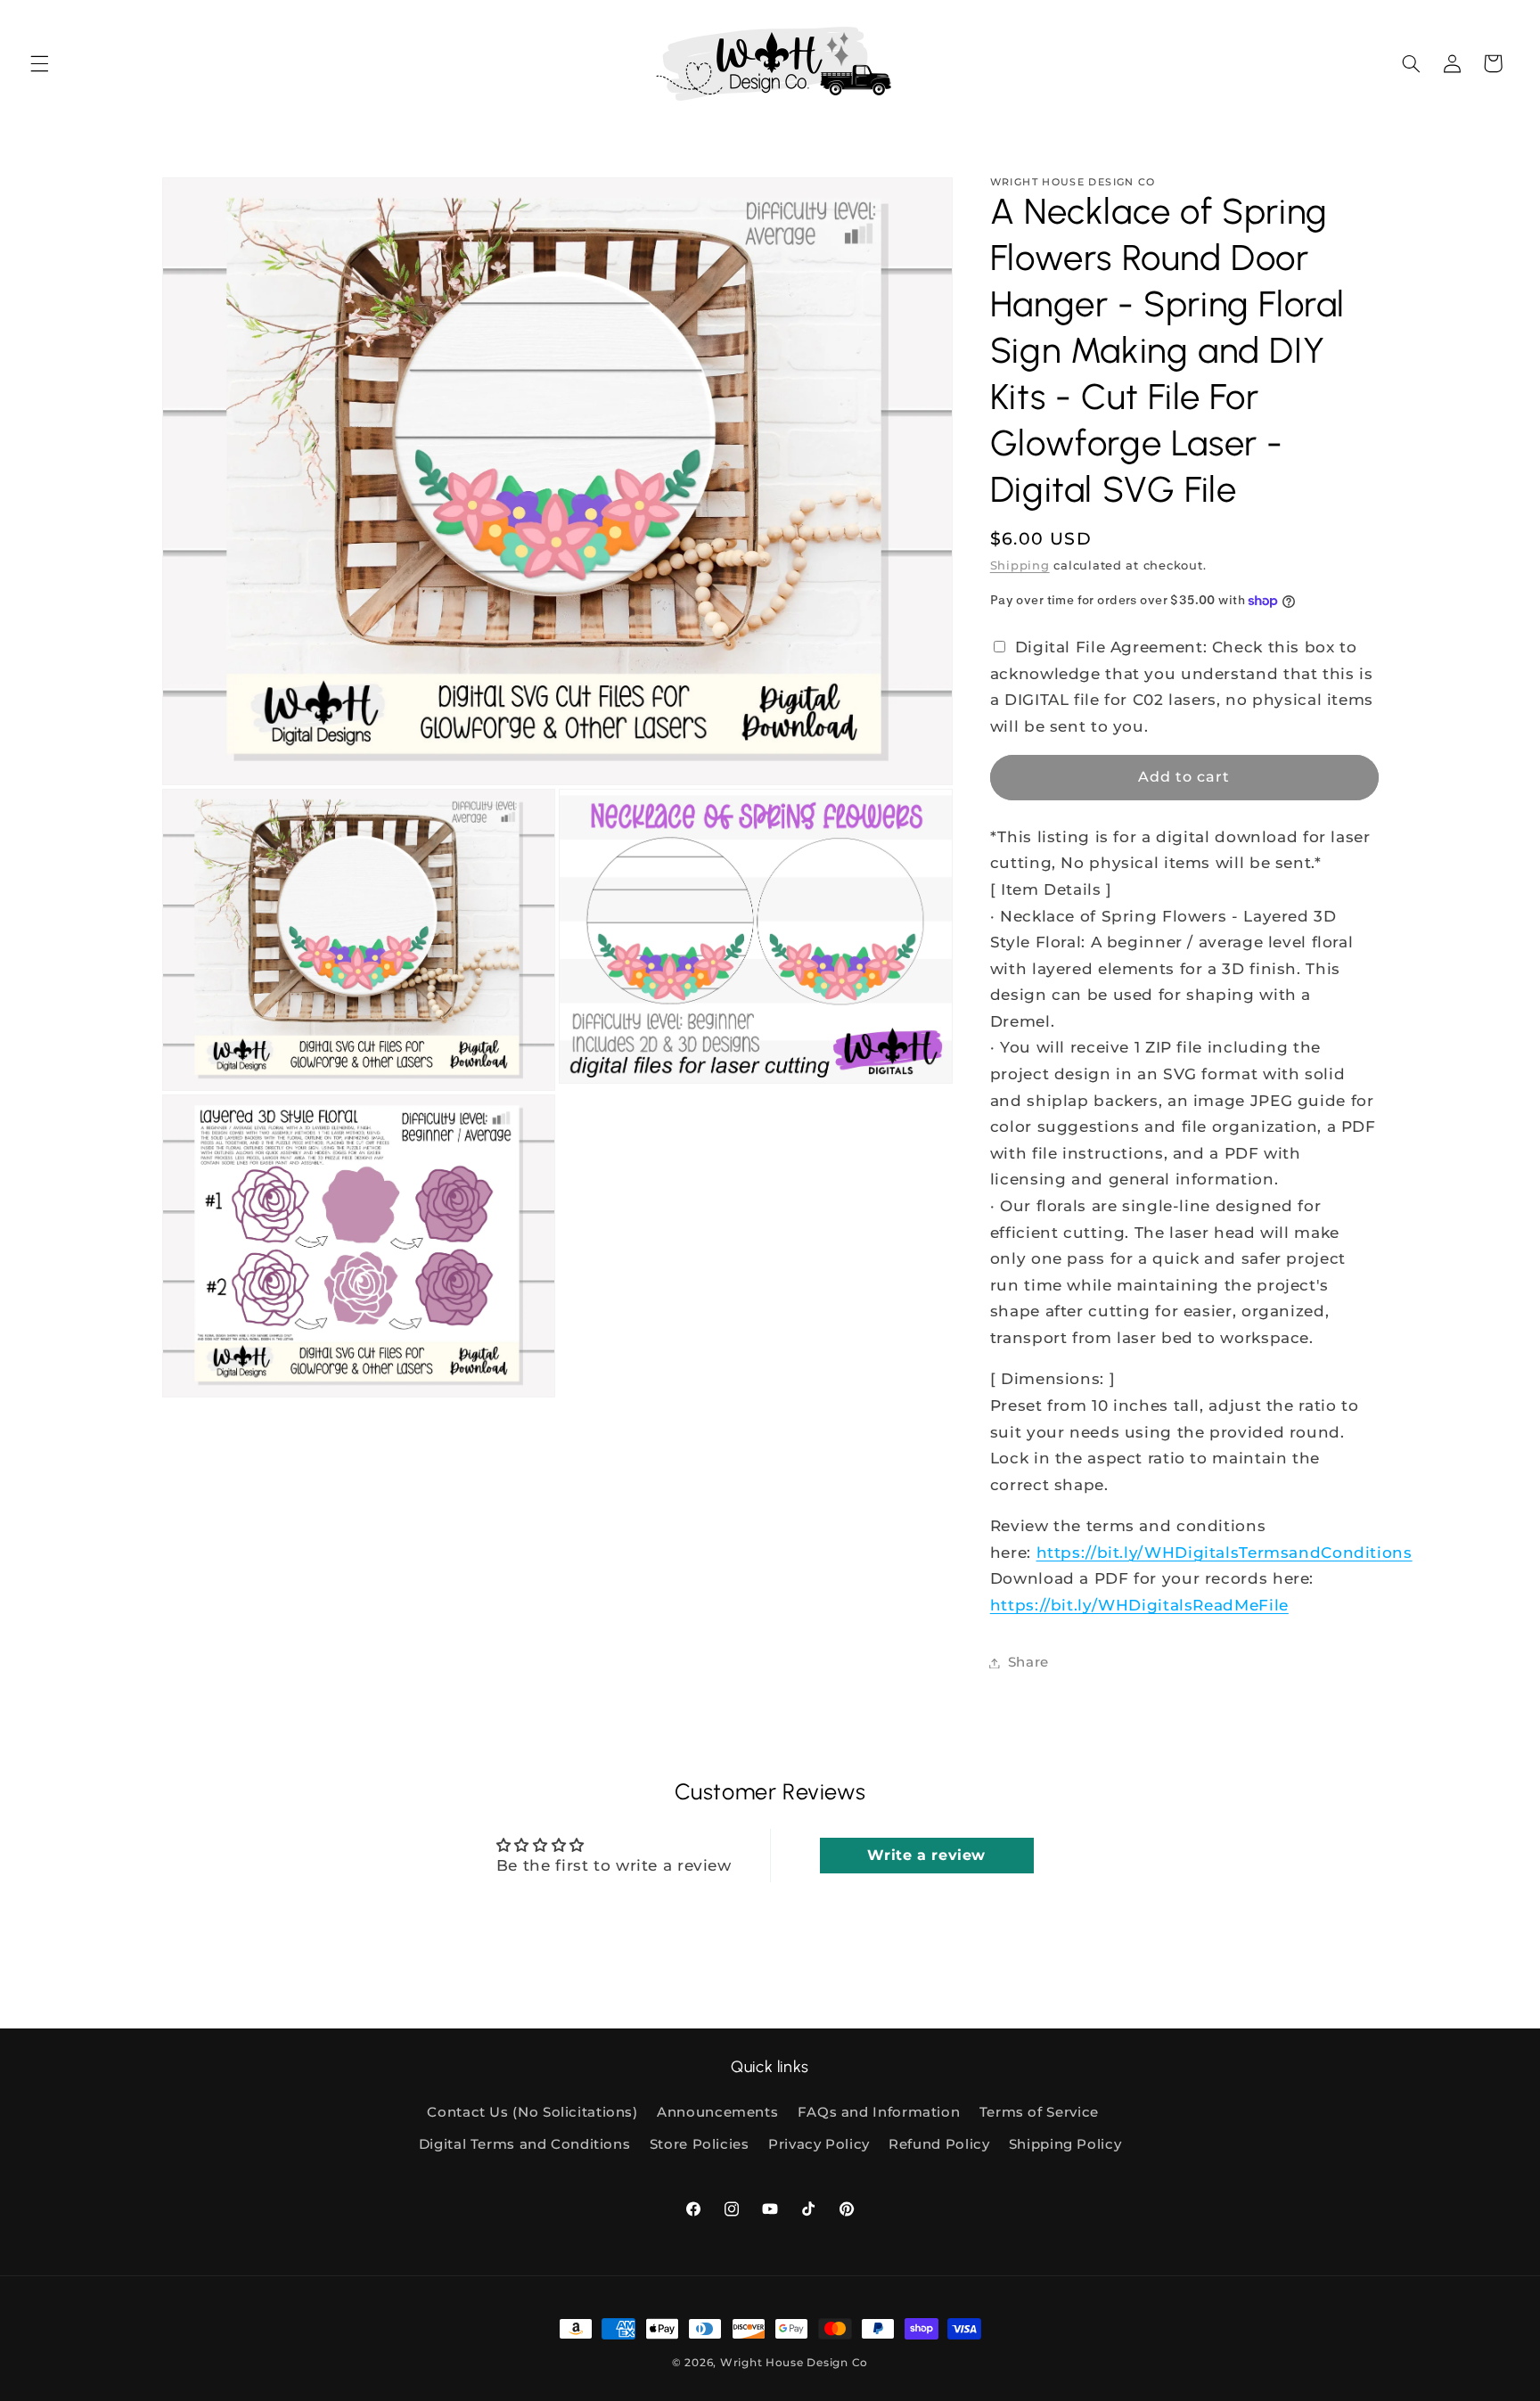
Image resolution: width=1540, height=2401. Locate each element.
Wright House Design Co (794, 2363)
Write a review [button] (926, 1855)
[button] (39, 63)
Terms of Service (1039, 2112)
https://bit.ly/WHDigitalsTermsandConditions (1225, 1553)
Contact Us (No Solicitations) (532, 2112)
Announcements (717, 2112)
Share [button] (1028, 1662)
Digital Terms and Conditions (525, 2144)
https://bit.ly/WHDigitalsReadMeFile (1139, 1605)
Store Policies (700, 2144)
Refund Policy (939, 2144)
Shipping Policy (1065, 2144)
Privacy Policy (819, 2144)
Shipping (1020, 565)
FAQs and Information (879, 2112)
